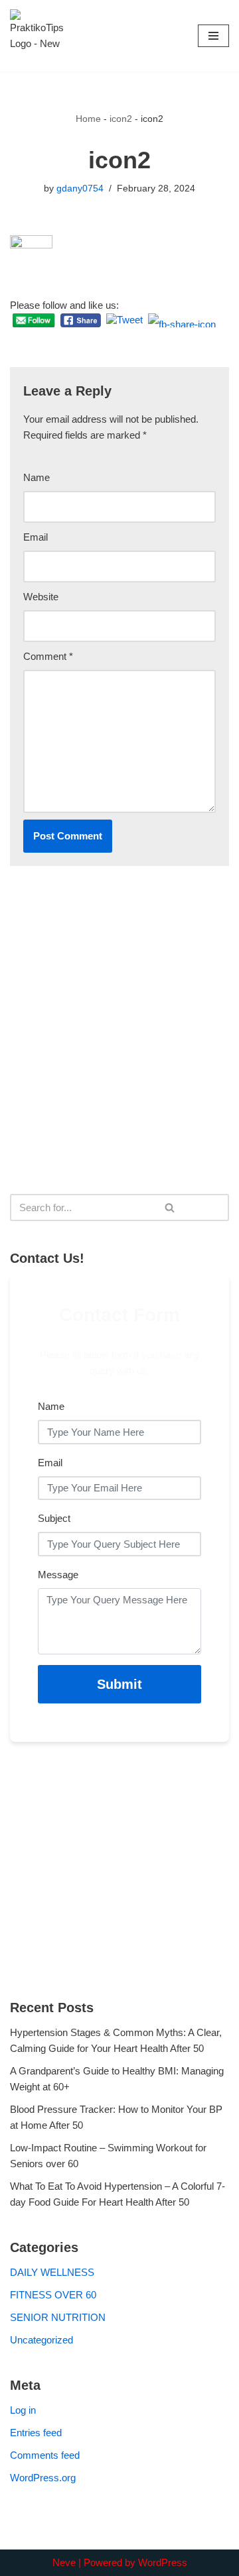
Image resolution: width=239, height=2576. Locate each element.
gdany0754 (80, 188)
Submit (119, 1684)
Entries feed (36, 2433)
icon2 (121, 119)
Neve (64, 2562)
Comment (48, 656)
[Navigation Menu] (213, 36)
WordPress (163, 2562)
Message (58, 1575)
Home (88, 119)
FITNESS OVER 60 (53, 2295)
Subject (54, 1518)
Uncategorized (41, 2340)
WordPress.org (43, 2478)
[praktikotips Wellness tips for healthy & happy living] (37, 36)
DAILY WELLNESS (52, 2272)
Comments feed (45, 2455)
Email (36, 537)
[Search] (171, 1207)
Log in (23, 2410)
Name (37, 477)
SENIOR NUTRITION (58, 2317)
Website (41, 597)
